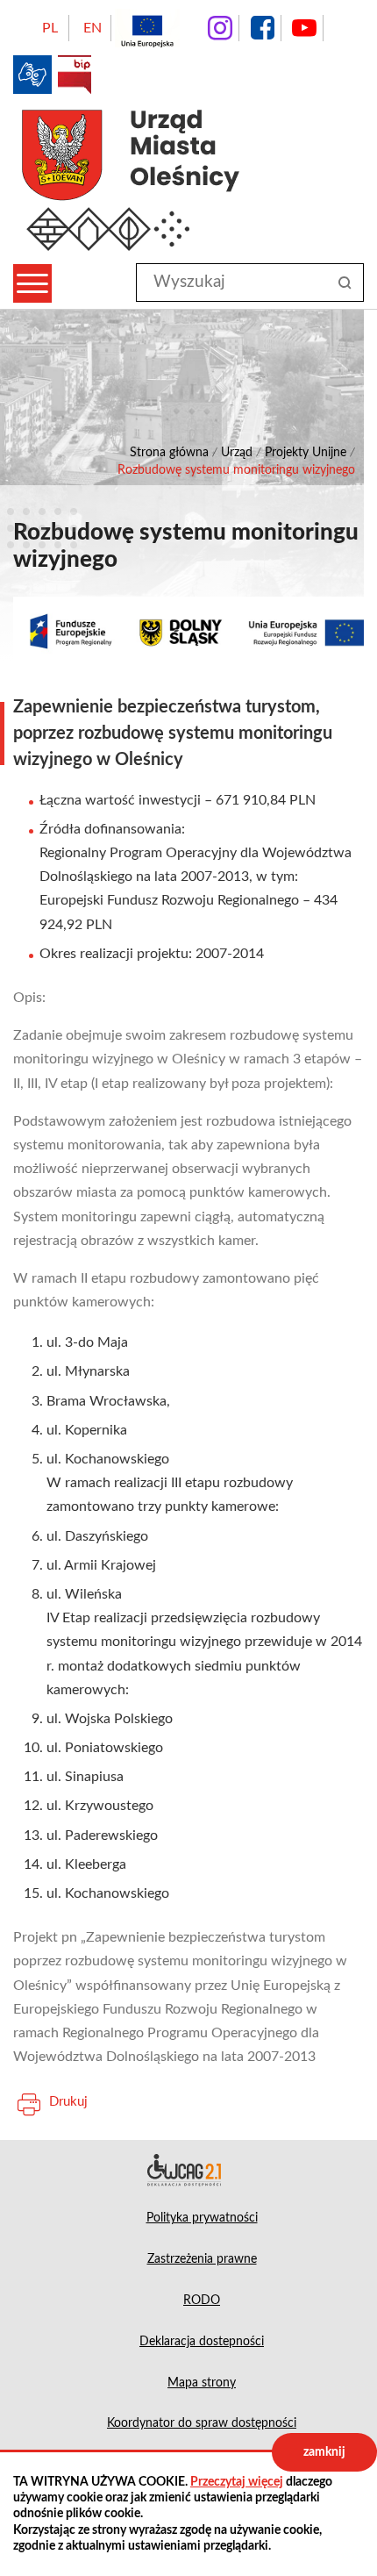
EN (92, 28)
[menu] (32, 283)
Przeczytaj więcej (237, 2482)
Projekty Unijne (306, 453)
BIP (75, 75)
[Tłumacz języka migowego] (32, 75)
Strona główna (169, 453)
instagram (220, 28)
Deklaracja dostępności (188, 2170)
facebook (262, 28)
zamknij (324, 2452)
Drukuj (68, 2102)
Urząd (237, 453)
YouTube (304, 28)
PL (50, 28)
